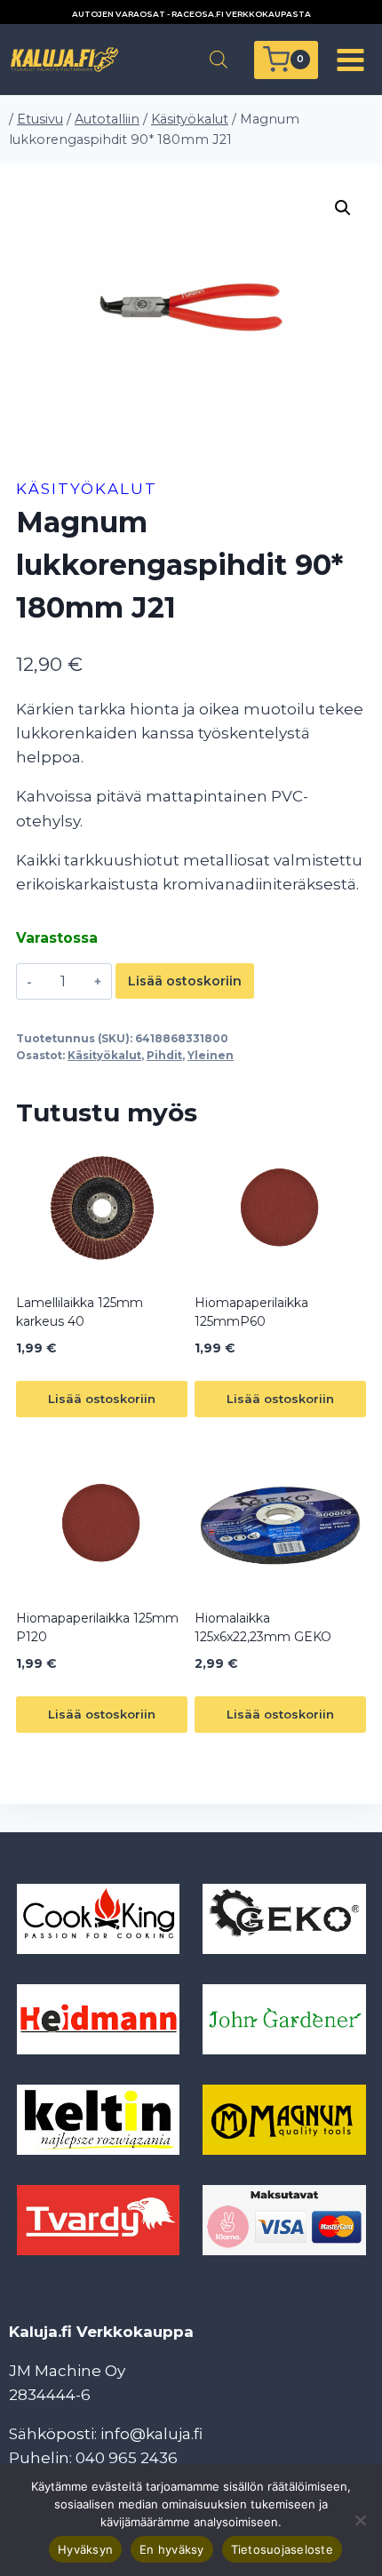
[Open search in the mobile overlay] (219, 60)
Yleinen (211, 1055)
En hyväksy (172, 2549)
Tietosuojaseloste (282, 2549)
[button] (343, 208)
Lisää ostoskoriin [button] (102, 1399)
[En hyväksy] (360, 2520)
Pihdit (164, 1055)
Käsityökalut (87, 489)
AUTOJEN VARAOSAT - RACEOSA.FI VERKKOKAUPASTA (191, 14)
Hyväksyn (85, 2549)
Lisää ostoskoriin (185, 981)
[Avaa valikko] (350, 60)
